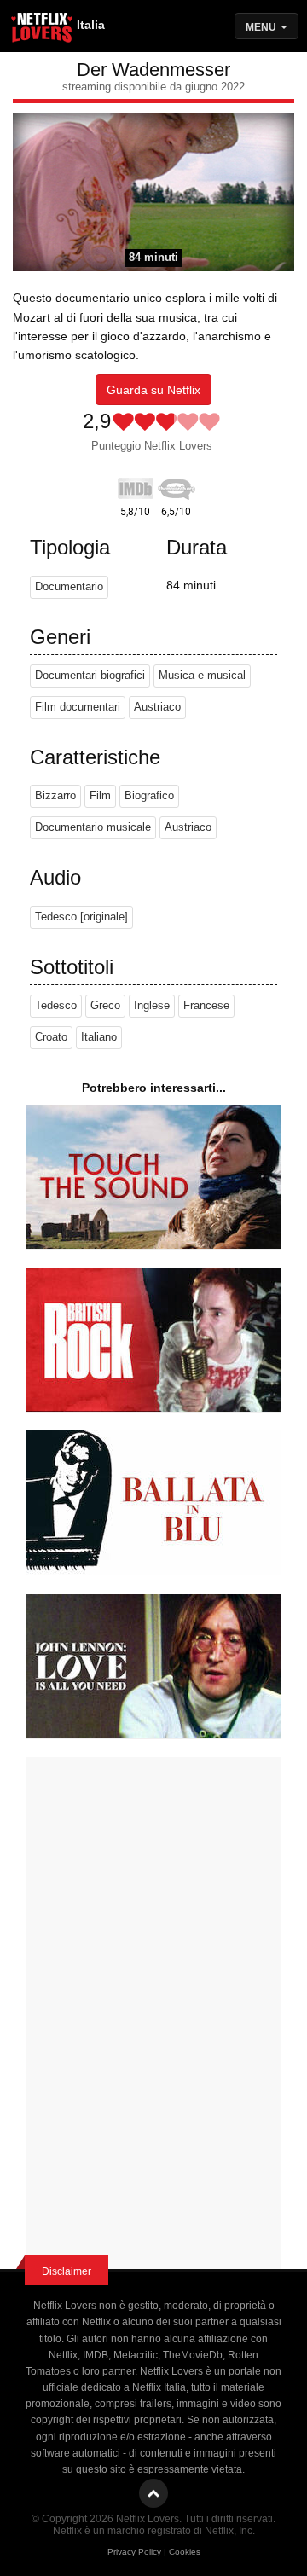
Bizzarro (55, 796)
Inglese (152, 1006)
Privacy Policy (134, 2552)
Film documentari (78, 707)
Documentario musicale (93, 827)
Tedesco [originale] (81, 917)
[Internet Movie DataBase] (136, 485)
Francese (206, 1006)
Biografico (149, 796)
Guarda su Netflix (153, 390)
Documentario (69, 587)
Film (100, 796)
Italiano (99, 1037)
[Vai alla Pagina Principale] (43, 30)
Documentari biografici (90, 676)
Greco (105, 1006)
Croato (51, 1037)
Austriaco (157, 707)
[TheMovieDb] (177, 485)
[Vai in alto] (153, 2493)
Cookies (185, 2552)
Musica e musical (202, 676)
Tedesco (56, 1006)
